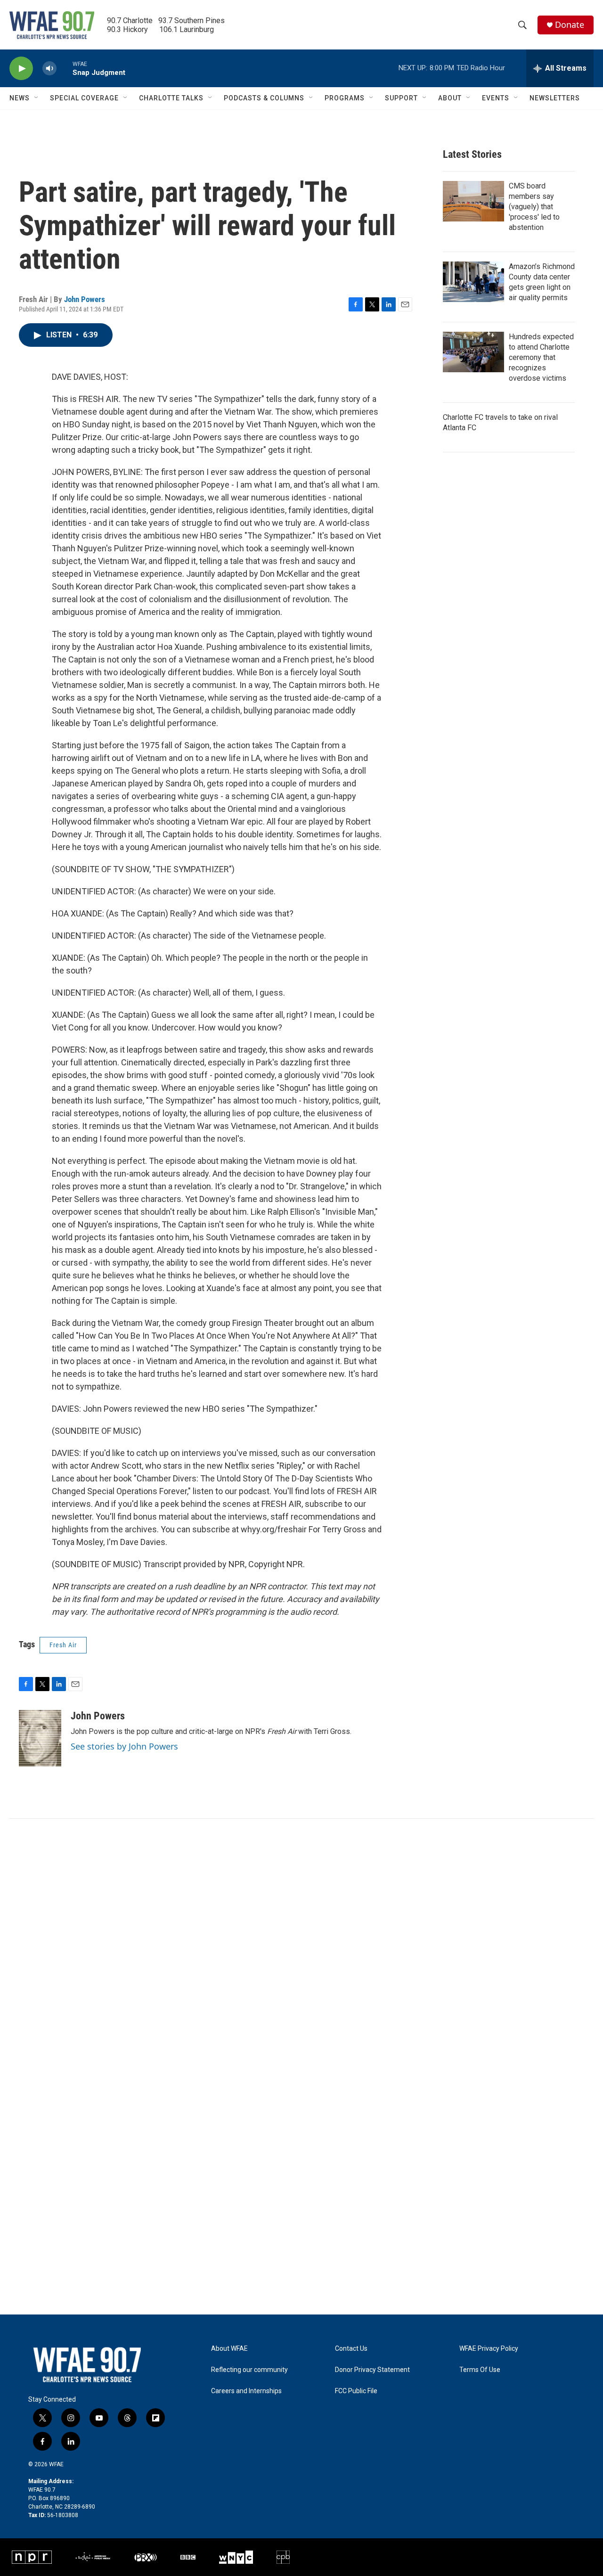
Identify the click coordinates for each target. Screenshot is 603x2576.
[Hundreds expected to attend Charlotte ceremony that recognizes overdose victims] (473, 352)
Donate (570, 25)
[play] (21, 69)
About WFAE (229, 2349)
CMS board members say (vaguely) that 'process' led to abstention (534, 207)
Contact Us (351, 2349)
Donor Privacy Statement (372, 2370)
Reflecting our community (249, 2370)
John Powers (85, 299)
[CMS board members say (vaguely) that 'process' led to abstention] (473, 201)
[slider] (65, 68)
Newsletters (555, 98)
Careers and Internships (246, 2391)
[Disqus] (301, 1946)
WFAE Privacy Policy (489, 2349)
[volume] (49, 69)
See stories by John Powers (124, 1746)
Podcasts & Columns (264, 98)
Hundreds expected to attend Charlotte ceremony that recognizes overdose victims (541, 357)
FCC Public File (356, 2391)
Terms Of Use (480, 2370)
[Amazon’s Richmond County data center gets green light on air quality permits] (473, 282)
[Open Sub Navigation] (37, 98)
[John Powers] (40, 1738)
